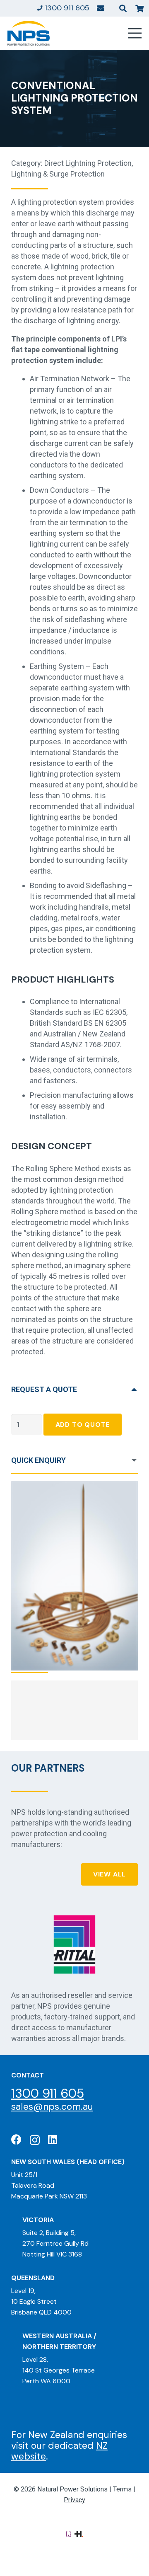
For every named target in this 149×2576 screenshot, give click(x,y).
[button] (123, 8)
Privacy (74, 2500)
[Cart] (139, 8)
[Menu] (135, 33)
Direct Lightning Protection (88, 163)
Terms (122, 2489)
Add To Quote (83, 1425)
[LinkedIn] (53, 2139)
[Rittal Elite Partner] (74, 1944)
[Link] (101, 8)
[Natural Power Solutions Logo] (29, 33)
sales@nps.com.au (52, 2106)
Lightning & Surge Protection (58, 174)
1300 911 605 (48, 2093)
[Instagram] (35, 2140)
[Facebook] (16, 2139)
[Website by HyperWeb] (79, 2533)
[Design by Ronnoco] (69, 2533)
